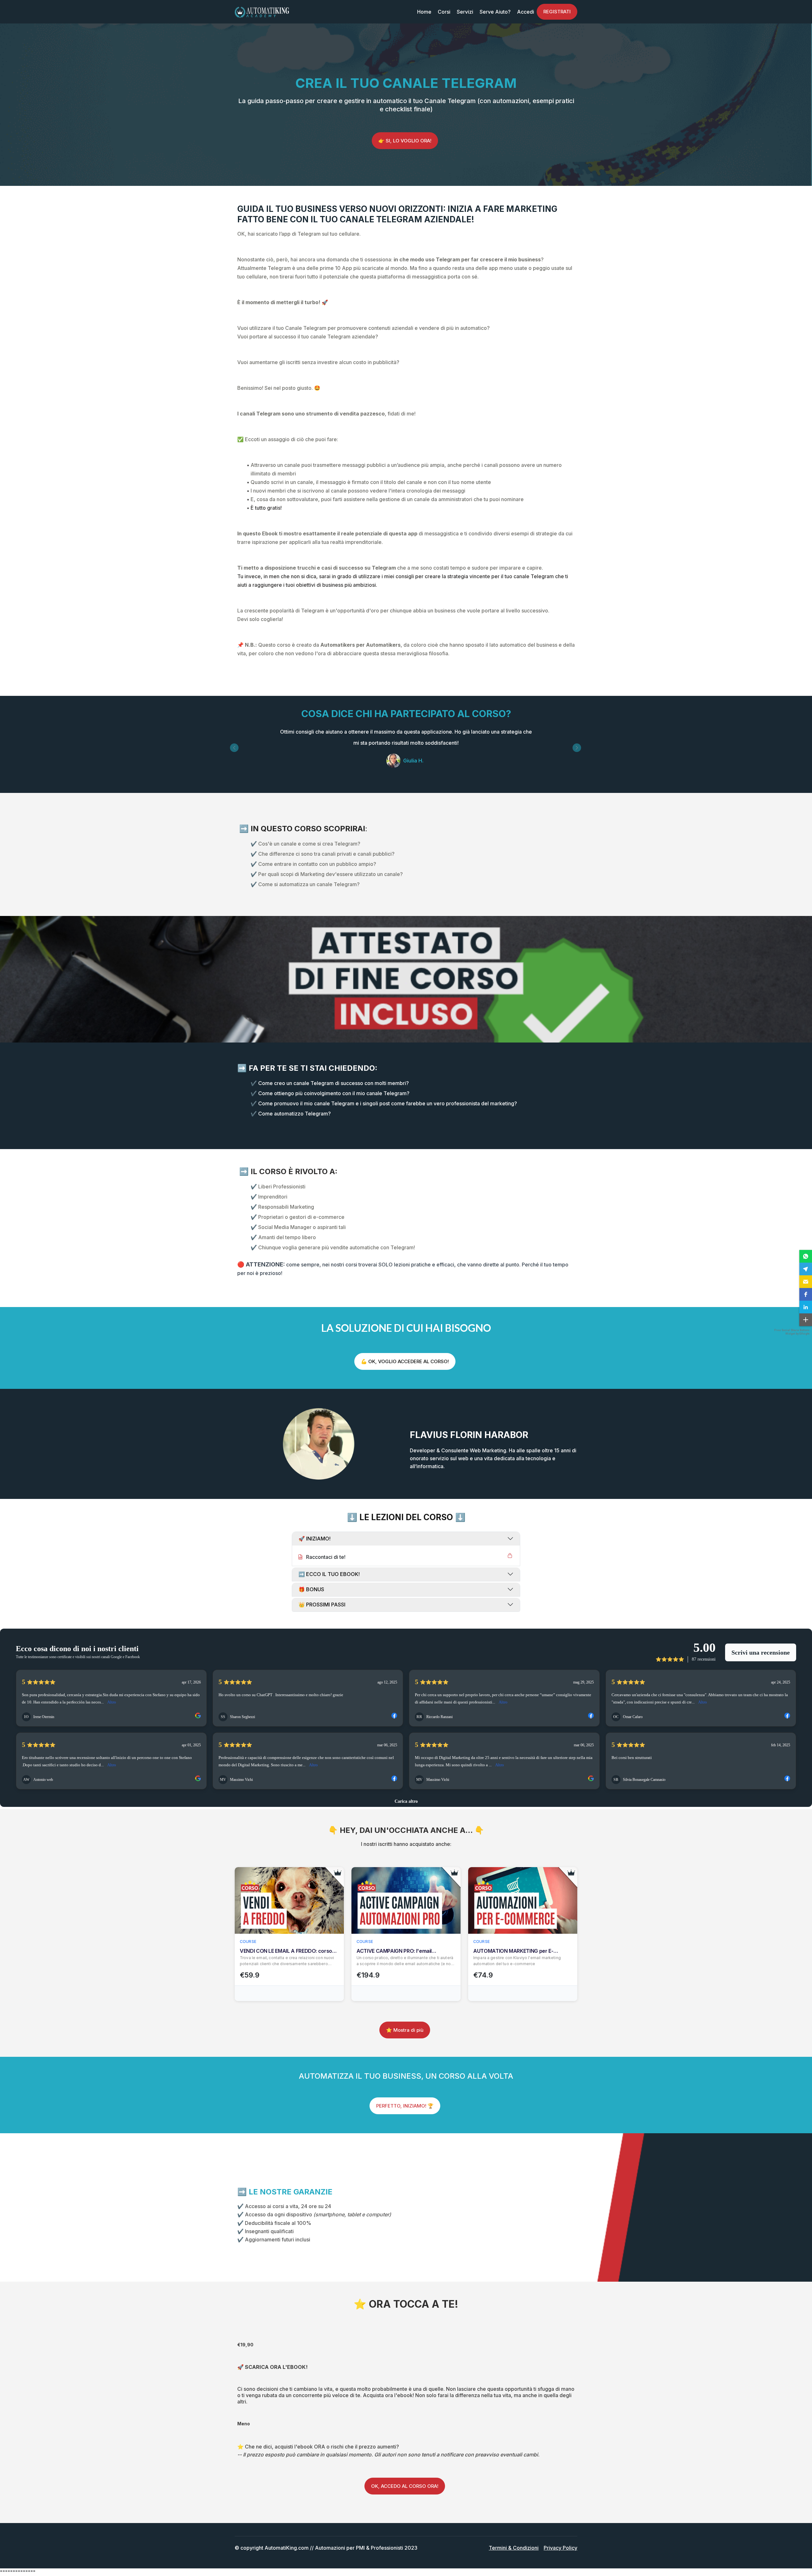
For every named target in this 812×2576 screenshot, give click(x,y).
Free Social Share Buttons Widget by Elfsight (792, 1332)
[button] (806, 1256)
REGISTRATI (557, 12)
